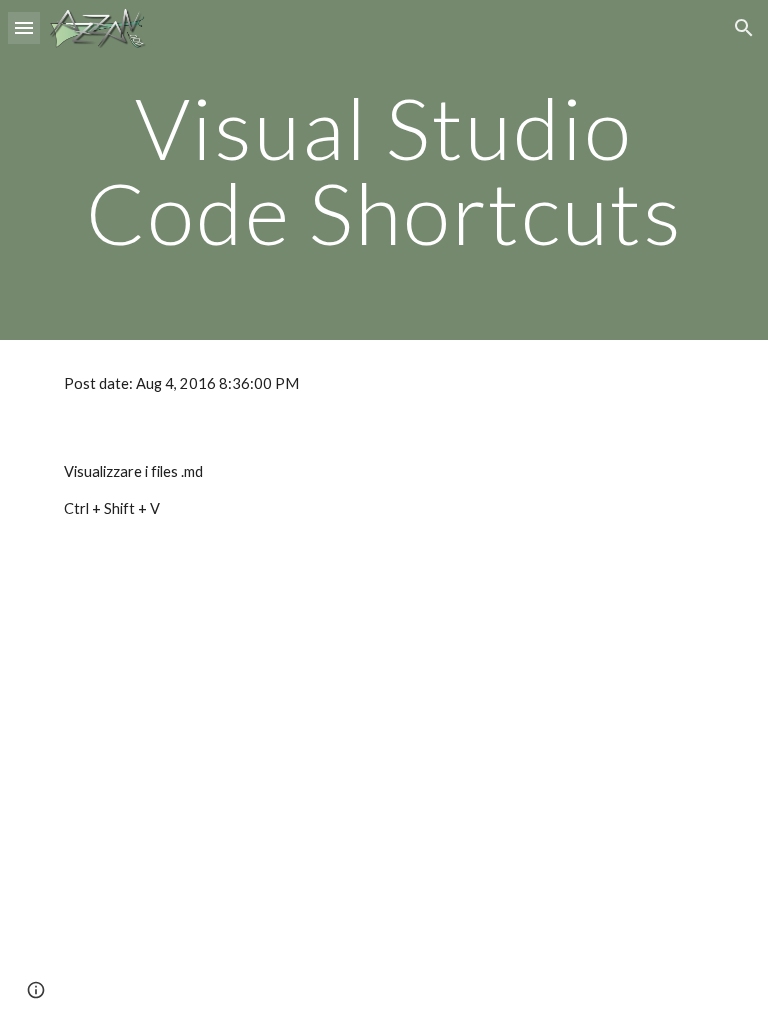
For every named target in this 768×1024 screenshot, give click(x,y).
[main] (383, 170)
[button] (24, 27)
